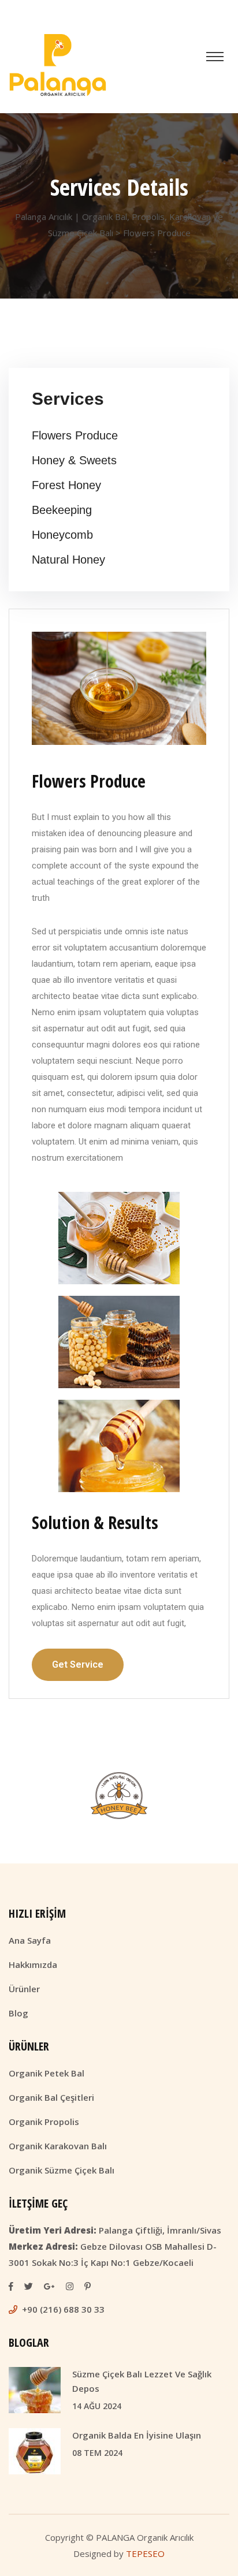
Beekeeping (62, 510)
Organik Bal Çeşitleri (51, 2097)
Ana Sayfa (30, 1940)
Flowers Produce (75, 435)
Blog (18, 2013)
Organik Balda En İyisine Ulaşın (137, 2435)
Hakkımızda (33, 1964)
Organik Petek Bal (47, 2073)
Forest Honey (66, 485)
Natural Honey (68, 560)
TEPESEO (145, 2553)
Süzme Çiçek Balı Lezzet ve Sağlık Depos (142, 2381)
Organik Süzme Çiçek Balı (62, 2170)
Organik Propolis (44, 2122)
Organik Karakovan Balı (58, 2146)
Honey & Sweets (74, 460)
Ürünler (24, 1989)
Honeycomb (62, 535)
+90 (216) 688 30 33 (63, 2309)
